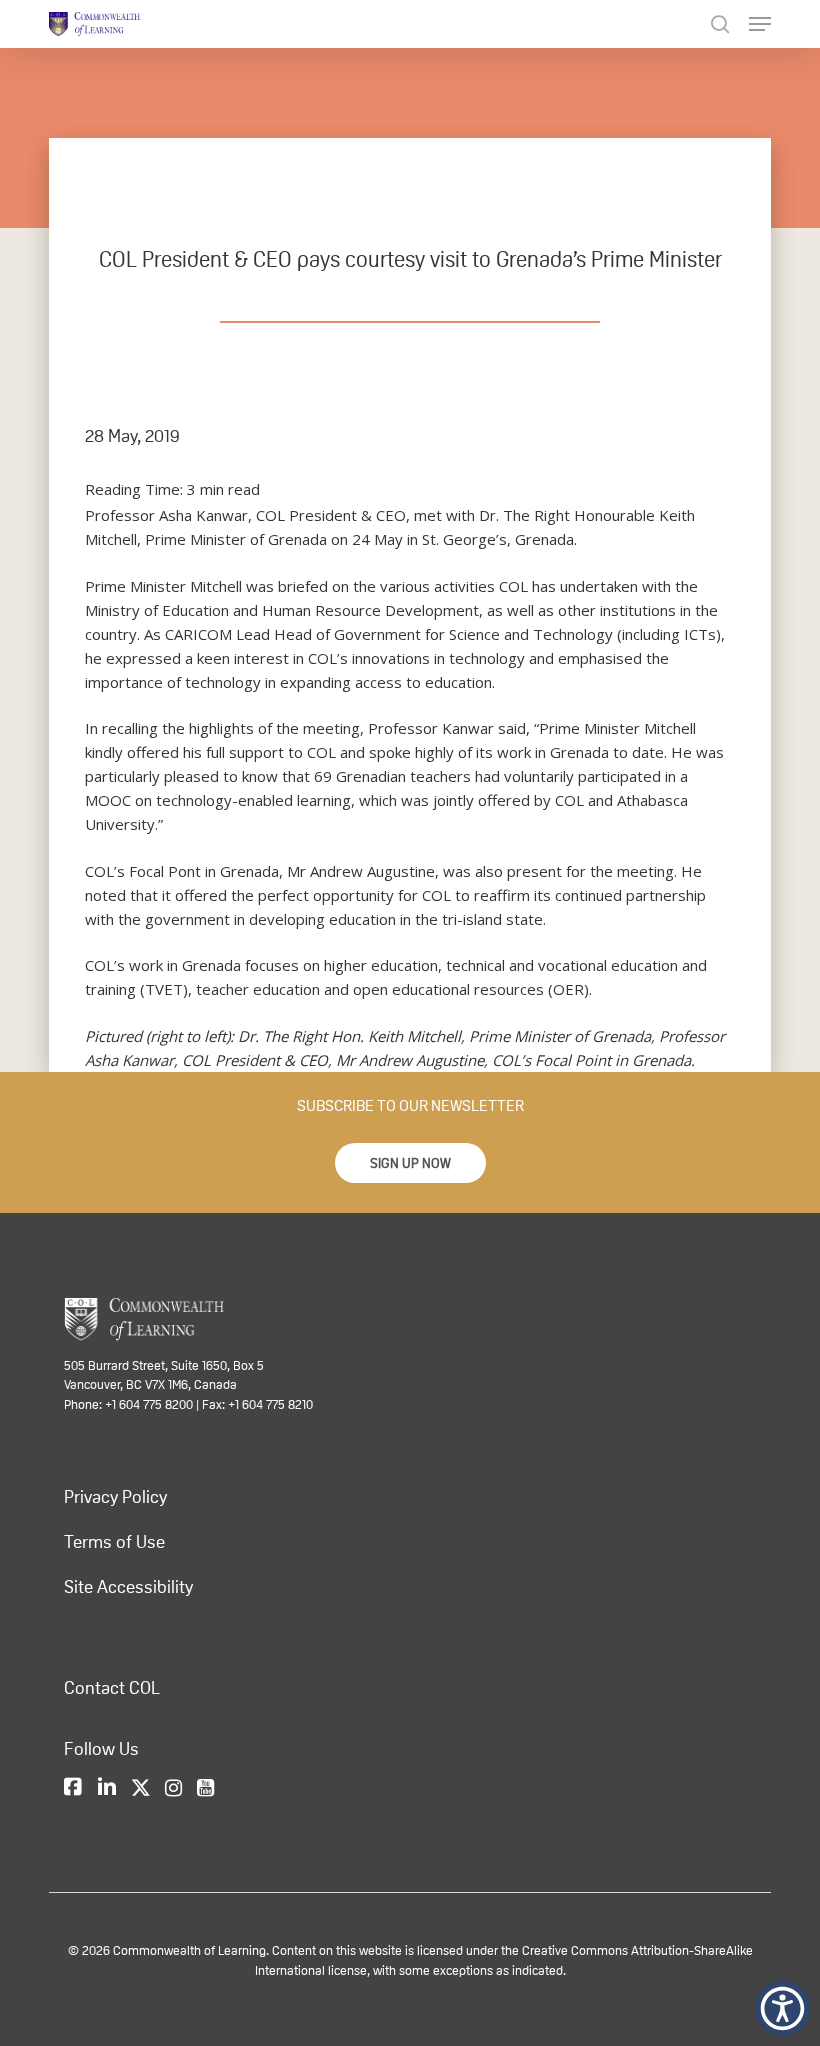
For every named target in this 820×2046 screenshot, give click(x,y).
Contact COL (112, 1688)
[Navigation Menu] (760, 24)
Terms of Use (114, 1542)
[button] (410, 1163)
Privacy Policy (115, 1497)
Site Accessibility (128, 1587)
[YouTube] (205, 1789)
